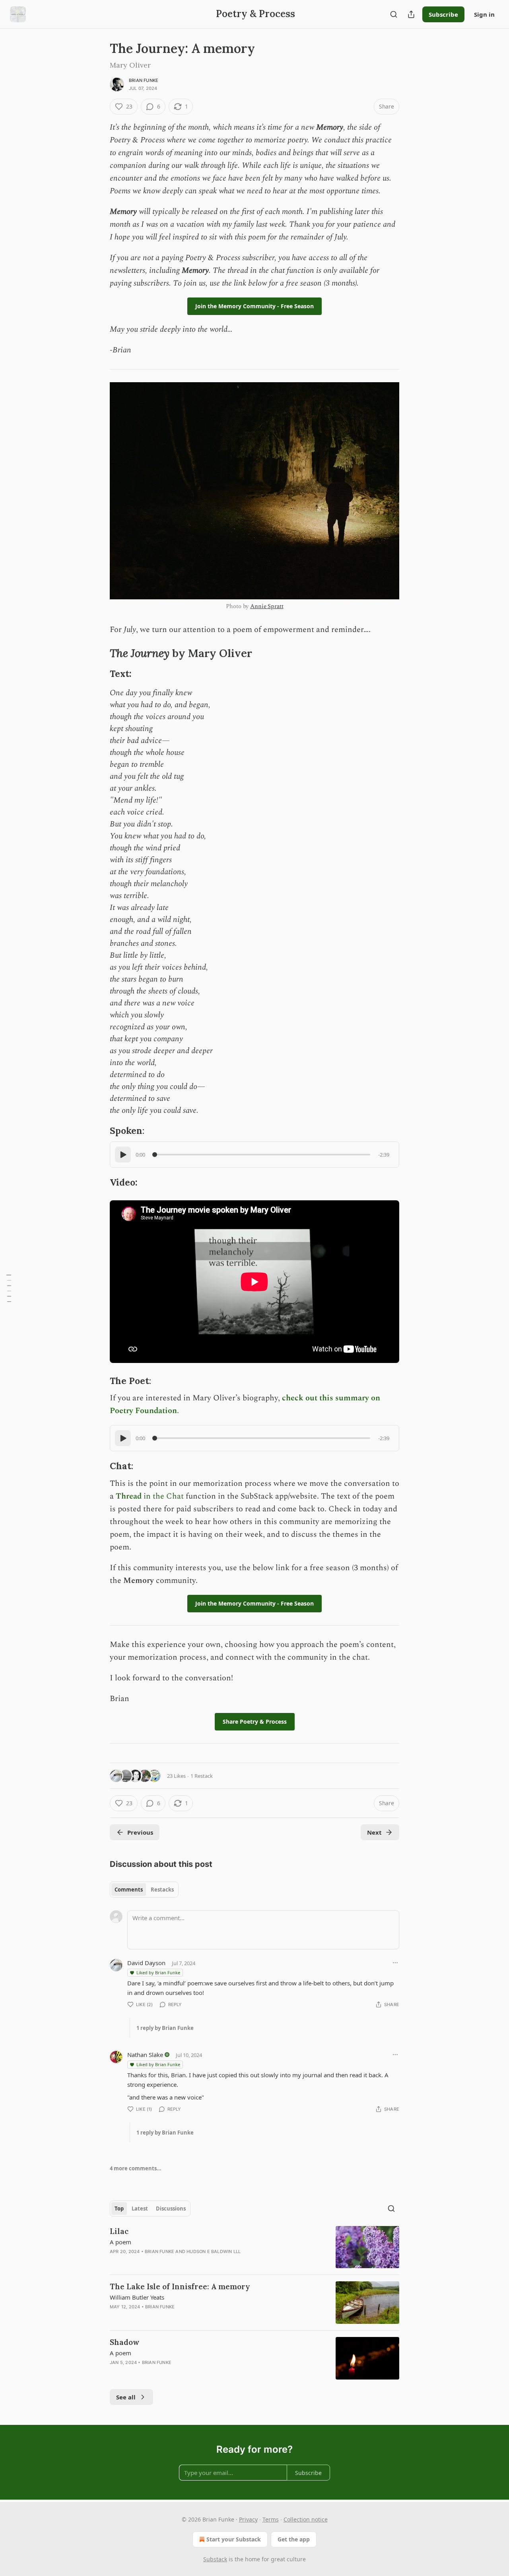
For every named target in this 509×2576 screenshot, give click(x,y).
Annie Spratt (267, 606)
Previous (140, 1832)
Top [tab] (119, 2209)
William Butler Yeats (137, 2297)
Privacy (248, 2519)
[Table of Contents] (9, 1288)
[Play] (123, 1155)
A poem (120, 2242)
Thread (129, 1496)
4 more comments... (136, 2168)
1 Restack (202, 1776)
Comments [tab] (129, 1890)
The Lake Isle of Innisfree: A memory (180, 2286)
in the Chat (163, 1496)
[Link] (99, 653)
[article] (254, 2247)
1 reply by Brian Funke (165, 2028)
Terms (271, 2519)
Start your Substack (234, 2539)
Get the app (294, 2539)
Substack (215, 2559)
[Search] (394, 14)
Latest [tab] (140, 2209)
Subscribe (443, 14)
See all (126, 2397)
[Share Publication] (411, 14)
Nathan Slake (145, 2055)
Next (374, 1832)
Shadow (125, 2342)
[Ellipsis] (395, 1963)
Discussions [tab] (171, 2209)
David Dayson (146, 1963)
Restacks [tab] (162, 1890)
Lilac (119, 2231)
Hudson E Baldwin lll (214, 2251)
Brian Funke (144, 80)
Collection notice (306, 2519)
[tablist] (144, 1890)
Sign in (484, 14)
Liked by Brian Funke (158, 1972)
